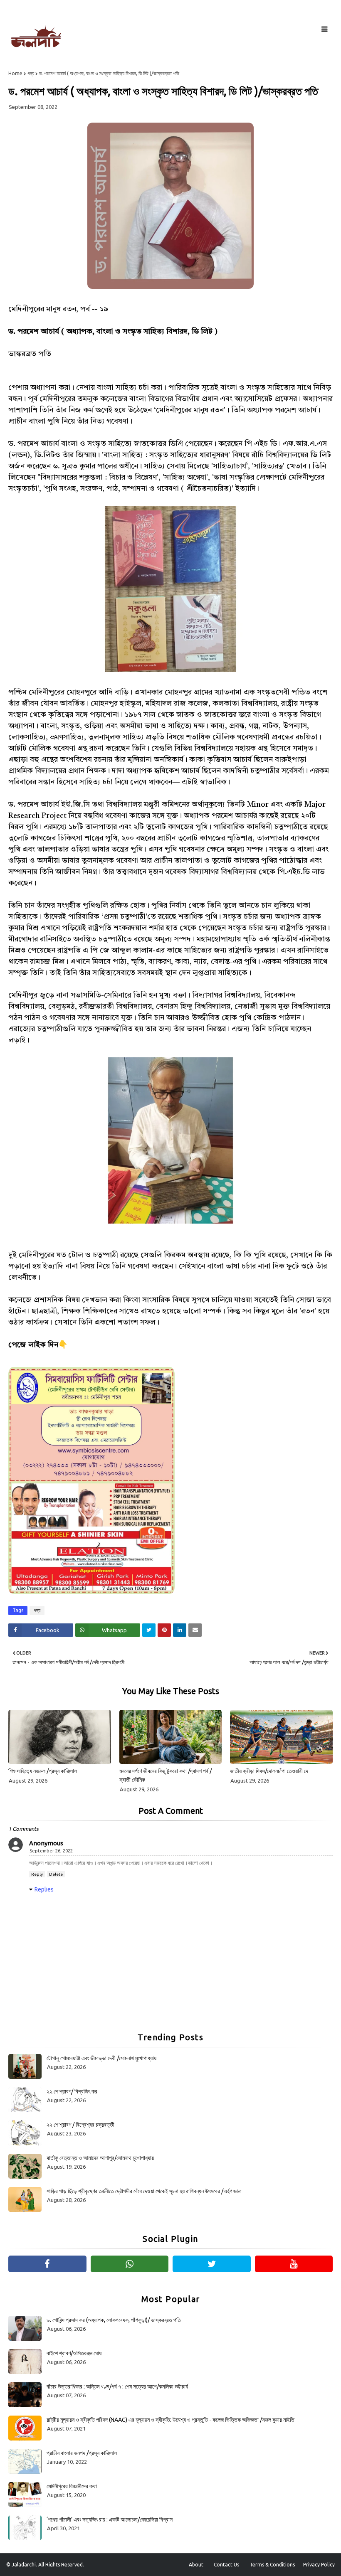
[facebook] (47, 2264)
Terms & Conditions (272, 2565)
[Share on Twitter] (149, 1630)
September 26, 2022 (51, 1851)
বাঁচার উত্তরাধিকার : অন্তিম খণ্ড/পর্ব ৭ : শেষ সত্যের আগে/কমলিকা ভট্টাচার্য (117, 2386)
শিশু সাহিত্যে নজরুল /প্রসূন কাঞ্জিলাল (43, 1771)
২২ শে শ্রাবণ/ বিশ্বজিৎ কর (72, 2091)
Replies (44, 1889)
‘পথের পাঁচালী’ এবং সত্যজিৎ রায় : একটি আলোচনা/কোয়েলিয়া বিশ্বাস (110, 2519)
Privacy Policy (319, 2565)
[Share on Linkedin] (180, 1630)
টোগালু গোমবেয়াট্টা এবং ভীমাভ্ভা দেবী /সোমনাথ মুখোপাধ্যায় (101, 2058)
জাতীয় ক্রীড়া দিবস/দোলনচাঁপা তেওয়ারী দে (269, 1771)
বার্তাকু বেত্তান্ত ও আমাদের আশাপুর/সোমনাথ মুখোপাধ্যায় (100, 2158)
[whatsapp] (130, 2264)
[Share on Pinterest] (164, 1630)
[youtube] (294, 2264)
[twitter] (212, 2264)
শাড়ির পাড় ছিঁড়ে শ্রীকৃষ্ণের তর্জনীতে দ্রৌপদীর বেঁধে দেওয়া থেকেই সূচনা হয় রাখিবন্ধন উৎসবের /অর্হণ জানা (144, 2191)
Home (15, 73)
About (196, 2565)
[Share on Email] (195, 1630)
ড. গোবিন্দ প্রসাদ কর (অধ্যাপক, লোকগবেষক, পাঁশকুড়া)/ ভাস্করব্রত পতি (114, 2320)
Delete (56, 1874)
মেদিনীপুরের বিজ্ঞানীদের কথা (72, 2486)
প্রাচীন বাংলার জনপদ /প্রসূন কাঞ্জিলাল (82, 2453)
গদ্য (31, 73)
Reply (37, 1874)
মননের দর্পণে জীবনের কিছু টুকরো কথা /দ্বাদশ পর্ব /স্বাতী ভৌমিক (166, 1775)
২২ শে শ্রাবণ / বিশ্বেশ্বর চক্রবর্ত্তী (80, 2125)
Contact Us (226, 2565)
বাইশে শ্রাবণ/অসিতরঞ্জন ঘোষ (74, 2353)
